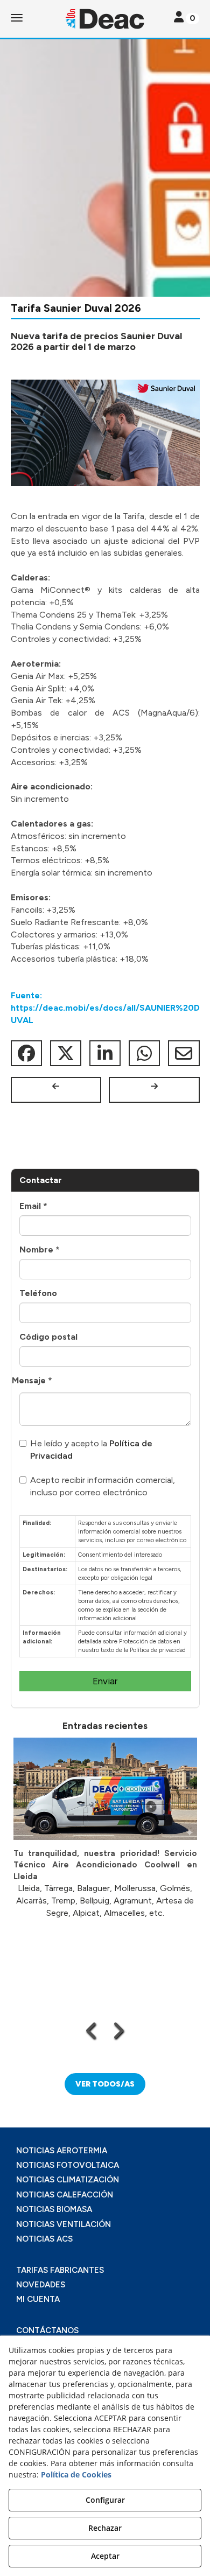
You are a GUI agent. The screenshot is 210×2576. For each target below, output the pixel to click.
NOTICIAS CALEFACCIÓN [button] (65, 2195)
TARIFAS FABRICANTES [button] (60, 2270)
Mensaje (32, 1380)
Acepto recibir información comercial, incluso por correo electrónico (103, 1486)
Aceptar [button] (105, 2556)
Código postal (48, 1337)
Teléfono (38, 1293)
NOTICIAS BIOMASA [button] (54, 2209)
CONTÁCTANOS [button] (47, 2330)
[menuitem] (105, 2151)
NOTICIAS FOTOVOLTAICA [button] (68, 2165)
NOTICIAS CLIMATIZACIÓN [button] (68, 2180)
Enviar (105, 1681)
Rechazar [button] (105, 2528)
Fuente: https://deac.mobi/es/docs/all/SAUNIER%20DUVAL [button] (105, 1008)
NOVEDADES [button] (41, 2285)
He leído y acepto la (91, 1450)
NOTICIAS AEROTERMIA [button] (62, 2151)
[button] (105, 19)
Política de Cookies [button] (76, 2474)
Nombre (40, 1249)
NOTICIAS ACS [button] (44, 2239)
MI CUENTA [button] (38, 2299)
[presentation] (92, 2031)
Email (33, 1206)
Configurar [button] (105, 2500)
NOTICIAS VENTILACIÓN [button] (64, 2224)
